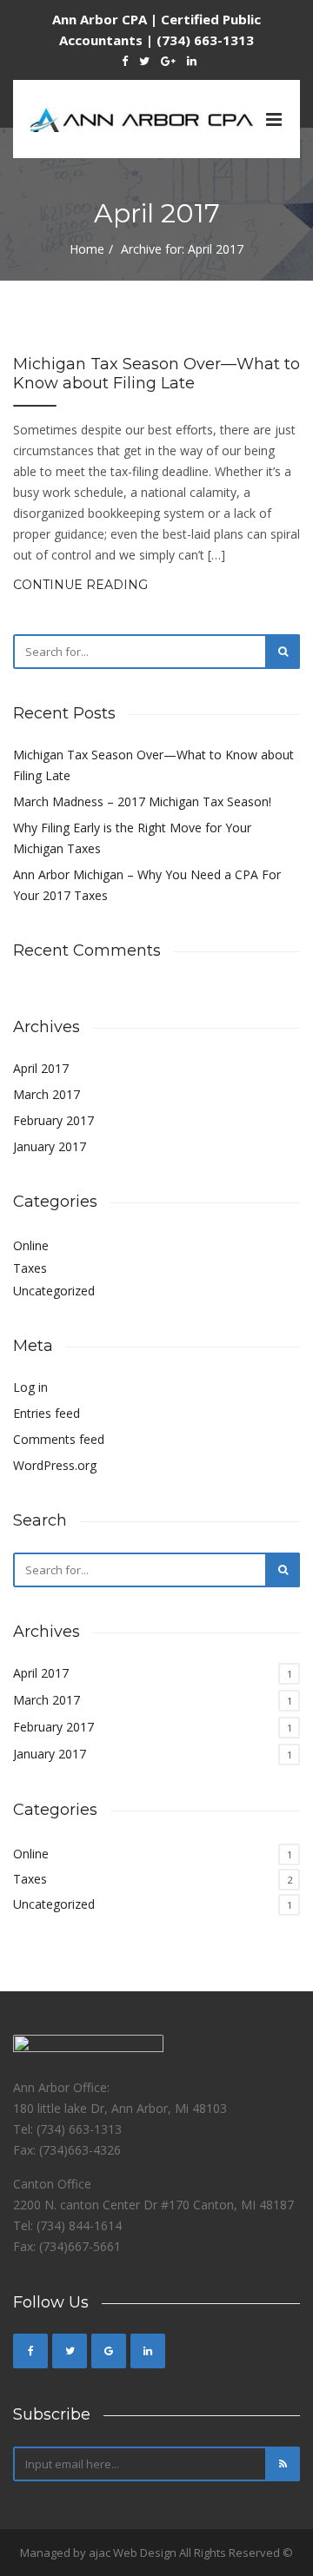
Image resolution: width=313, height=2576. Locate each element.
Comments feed (59, 1439)
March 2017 (47, 1094)
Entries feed (47, 1413)
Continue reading (80, 585)
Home (87, 249)
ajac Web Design (133, 2553)
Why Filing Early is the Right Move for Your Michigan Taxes (132, 838)
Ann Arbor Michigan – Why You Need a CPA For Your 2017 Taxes (147, 885)
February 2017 (53, 1120)
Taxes (30, 1268)
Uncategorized (54, 1291)
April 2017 (41, 1068)
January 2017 (50, 1146)
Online (31, 1245)
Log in (30, 1387)
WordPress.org (55, 1465)
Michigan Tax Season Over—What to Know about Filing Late (156, 374)
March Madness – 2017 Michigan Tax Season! (142, 801)
